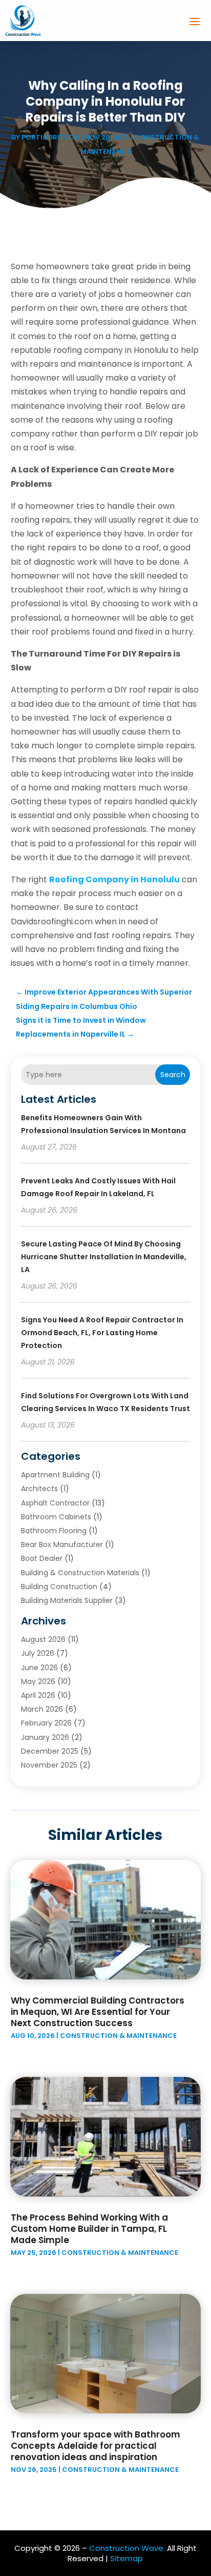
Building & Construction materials (80, 1573)
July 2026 (38, 1653)
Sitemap (126, 2558)
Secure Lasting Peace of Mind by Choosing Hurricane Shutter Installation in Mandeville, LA (104, 1257)
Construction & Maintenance (118, 2036)
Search (173, 1075)
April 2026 (38, 1695)
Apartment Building (55, 1475)
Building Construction (59, 1587)
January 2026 (45, 1737)
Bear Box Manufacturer (62, 1544)
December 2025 (50, 1751)
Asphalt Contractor (55, 1503)
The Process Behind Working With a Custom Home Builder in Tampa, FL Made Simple (89, 2229)
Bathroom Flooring (54, 1531)
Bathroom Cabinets (56, 1517)
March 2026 (42, 1709)
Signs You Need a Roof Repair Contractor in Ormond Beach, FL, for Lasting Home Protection (102, 1333)
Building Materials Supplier (67, 1600)
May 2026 (38, 1681)
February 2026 (46, 1723)
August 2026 (43, 1639)
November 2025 (49, 1765)
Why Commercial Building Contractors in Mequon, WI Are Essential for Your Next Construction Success (98, 2012)
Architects (39, 1489)
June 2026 (39, 1668)
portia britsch (50, 137)
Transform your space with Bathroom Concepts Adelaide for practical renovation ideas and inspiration (96, 2446)
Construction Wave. (127, 2548)
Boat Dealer (42, 1558)
